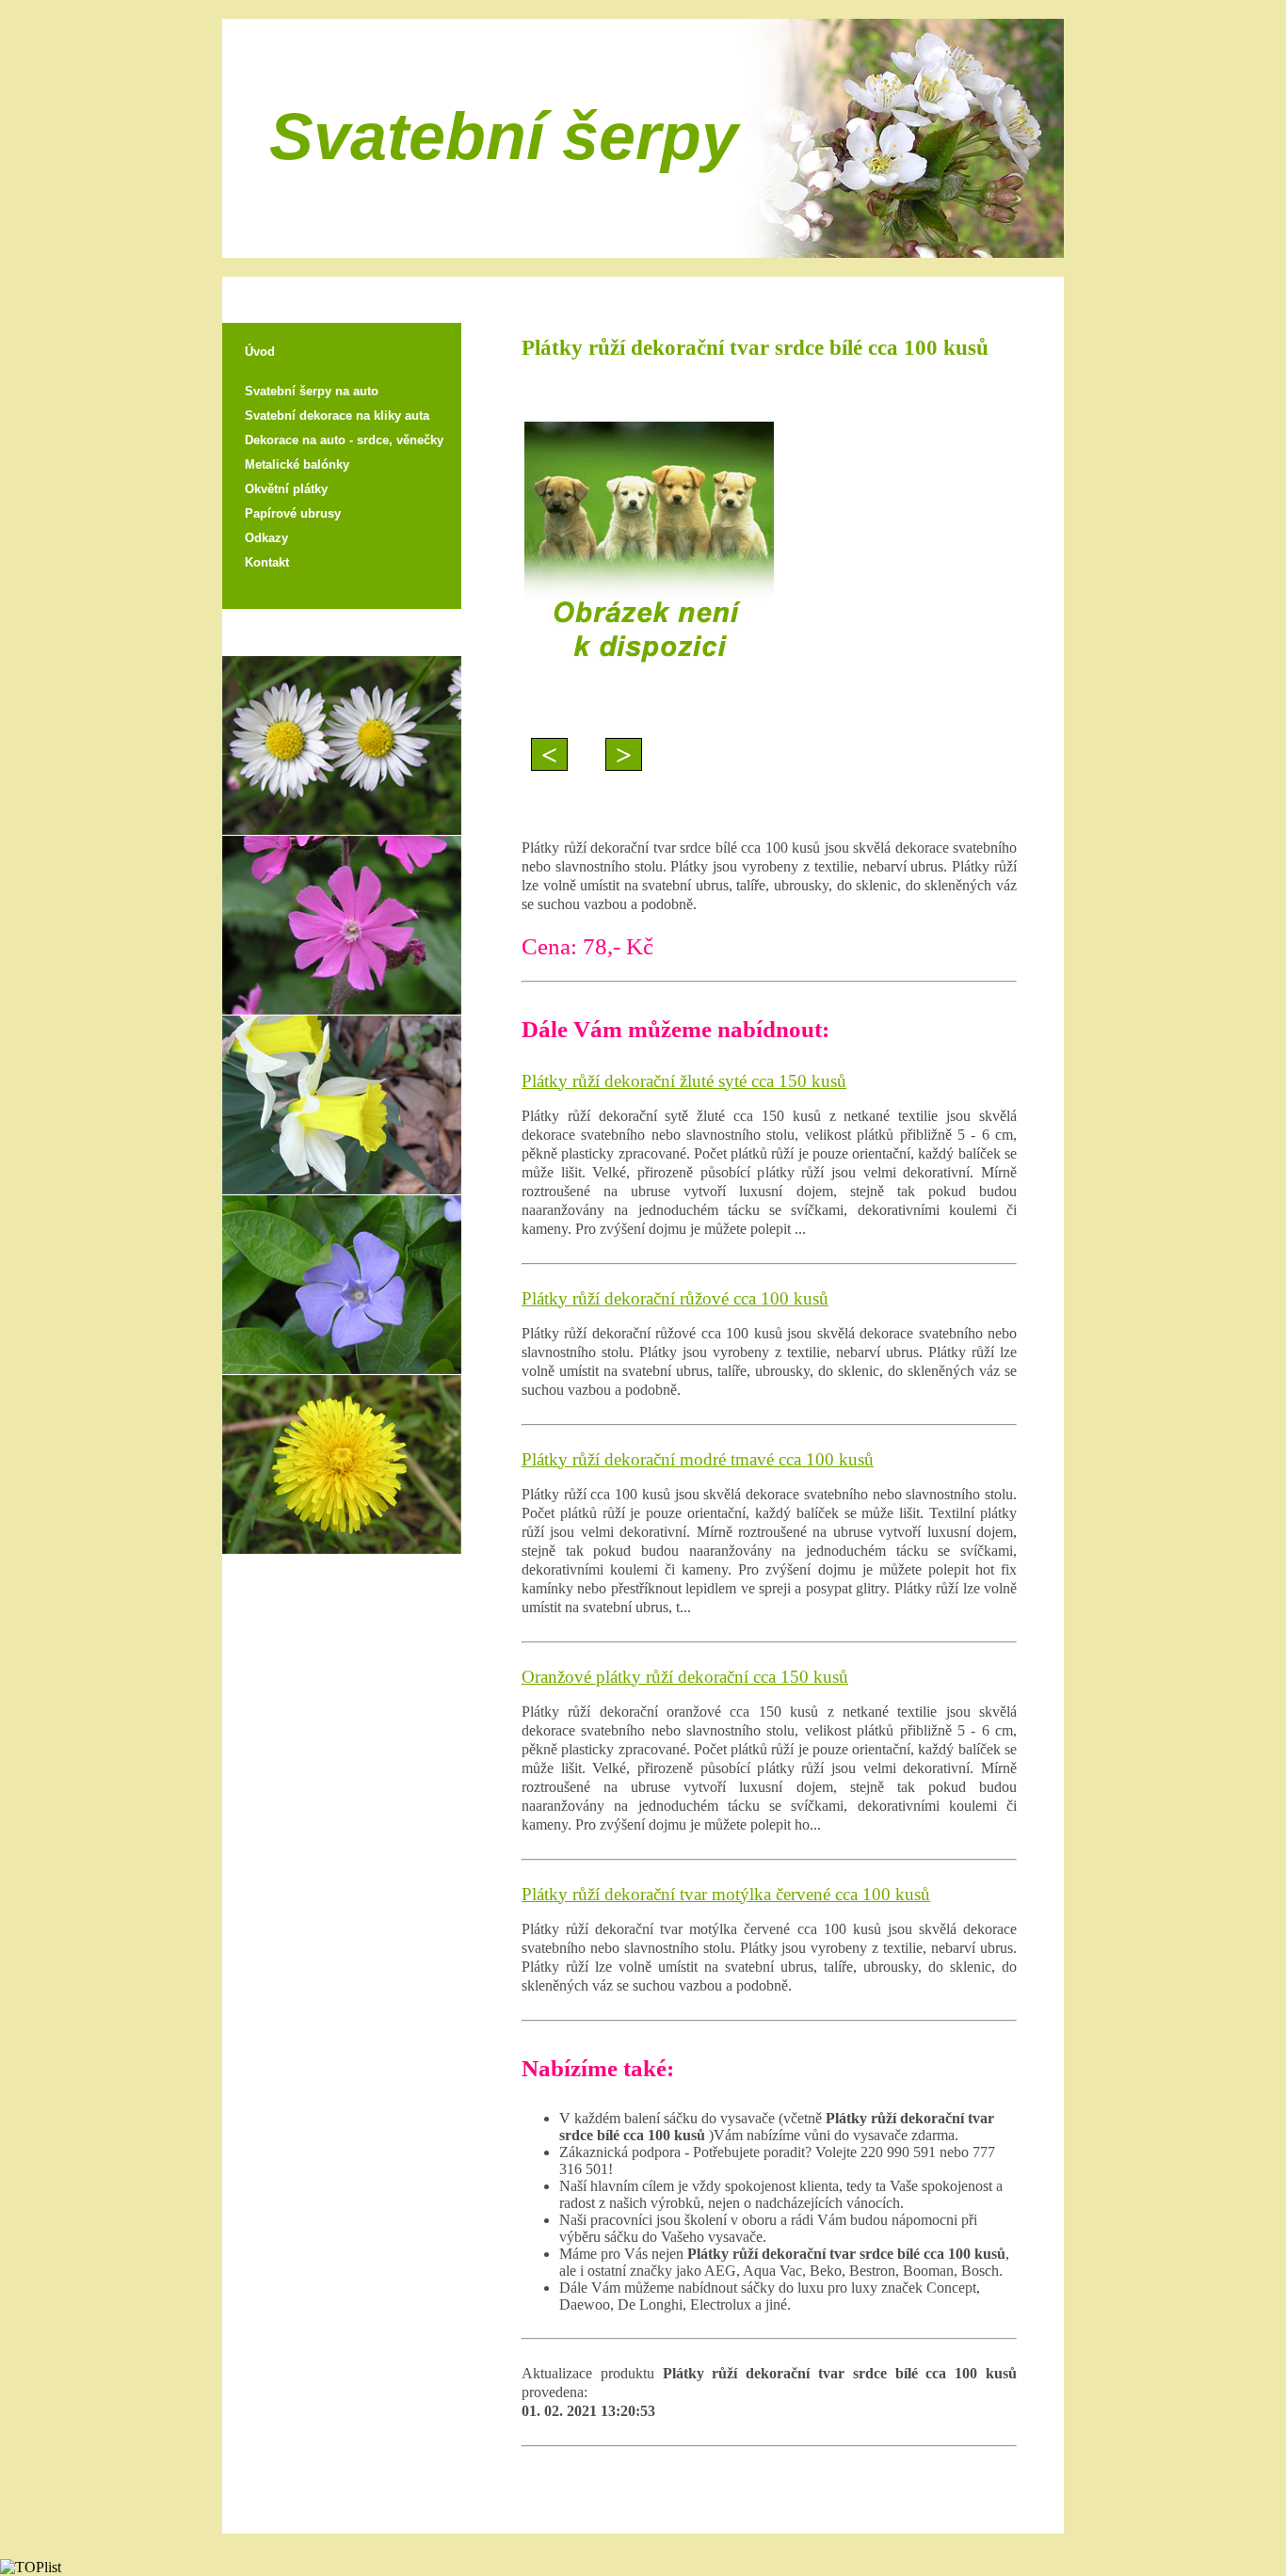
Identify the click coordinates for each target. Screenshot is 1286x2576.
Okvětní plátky (286, 489)
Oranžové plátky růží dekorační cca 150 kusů (685, 1677)
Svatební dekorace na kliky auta (337, 416)
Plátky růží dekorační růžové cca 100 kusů (675, 1298)
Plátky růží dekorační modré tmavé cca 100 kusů (698, 1459)
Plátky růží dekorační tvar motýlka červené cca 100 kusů (726, 1894)
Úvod (260, 352)
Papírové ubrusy (293, 513)
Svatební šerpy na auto (312, 391)
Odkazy (266, 538)
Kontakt (267, 562)
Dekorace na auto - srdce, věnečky (344, 440)
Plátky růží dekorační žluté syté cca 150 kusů (684, 1081)
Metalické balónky (297, 464)
